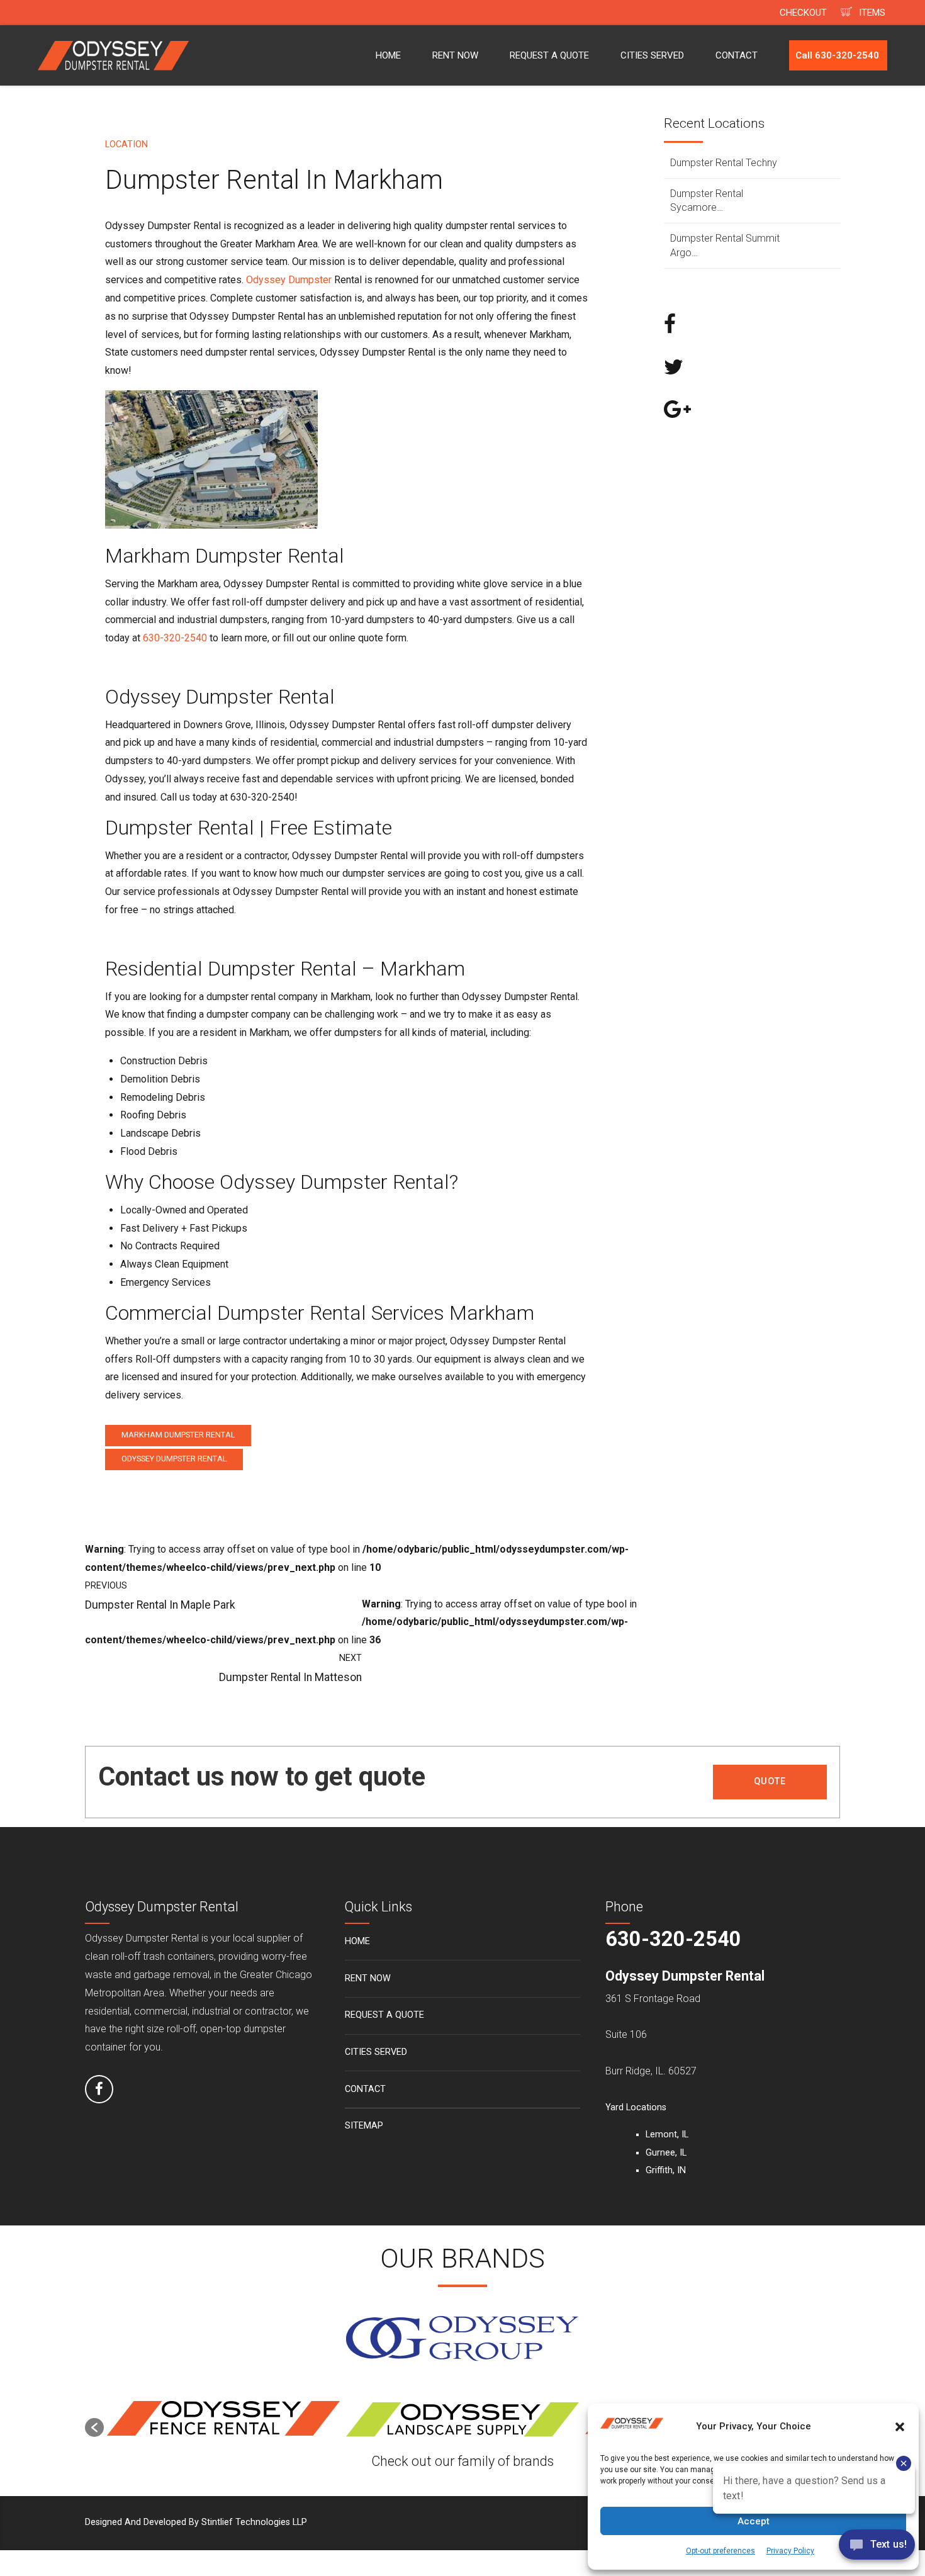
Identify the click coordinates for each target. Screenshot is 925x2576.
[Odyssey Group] (462, 2339)
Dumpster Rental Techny (724, 163)
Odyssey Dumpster (289, 280)
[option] (223, 2421)
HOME (388, 55)
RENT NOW (455, 55)
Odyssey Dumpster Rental (174, 1459)
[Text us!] (877, 2549)
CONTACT (737, 55)
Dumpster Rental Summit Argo (725, 245)
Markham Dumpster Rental (178, 1435)
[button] (94, 2427)
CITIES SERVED (652, 55)
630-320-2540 (175, 638)
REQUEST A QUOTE (549, 55)
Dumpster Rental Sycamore (707, 200)
